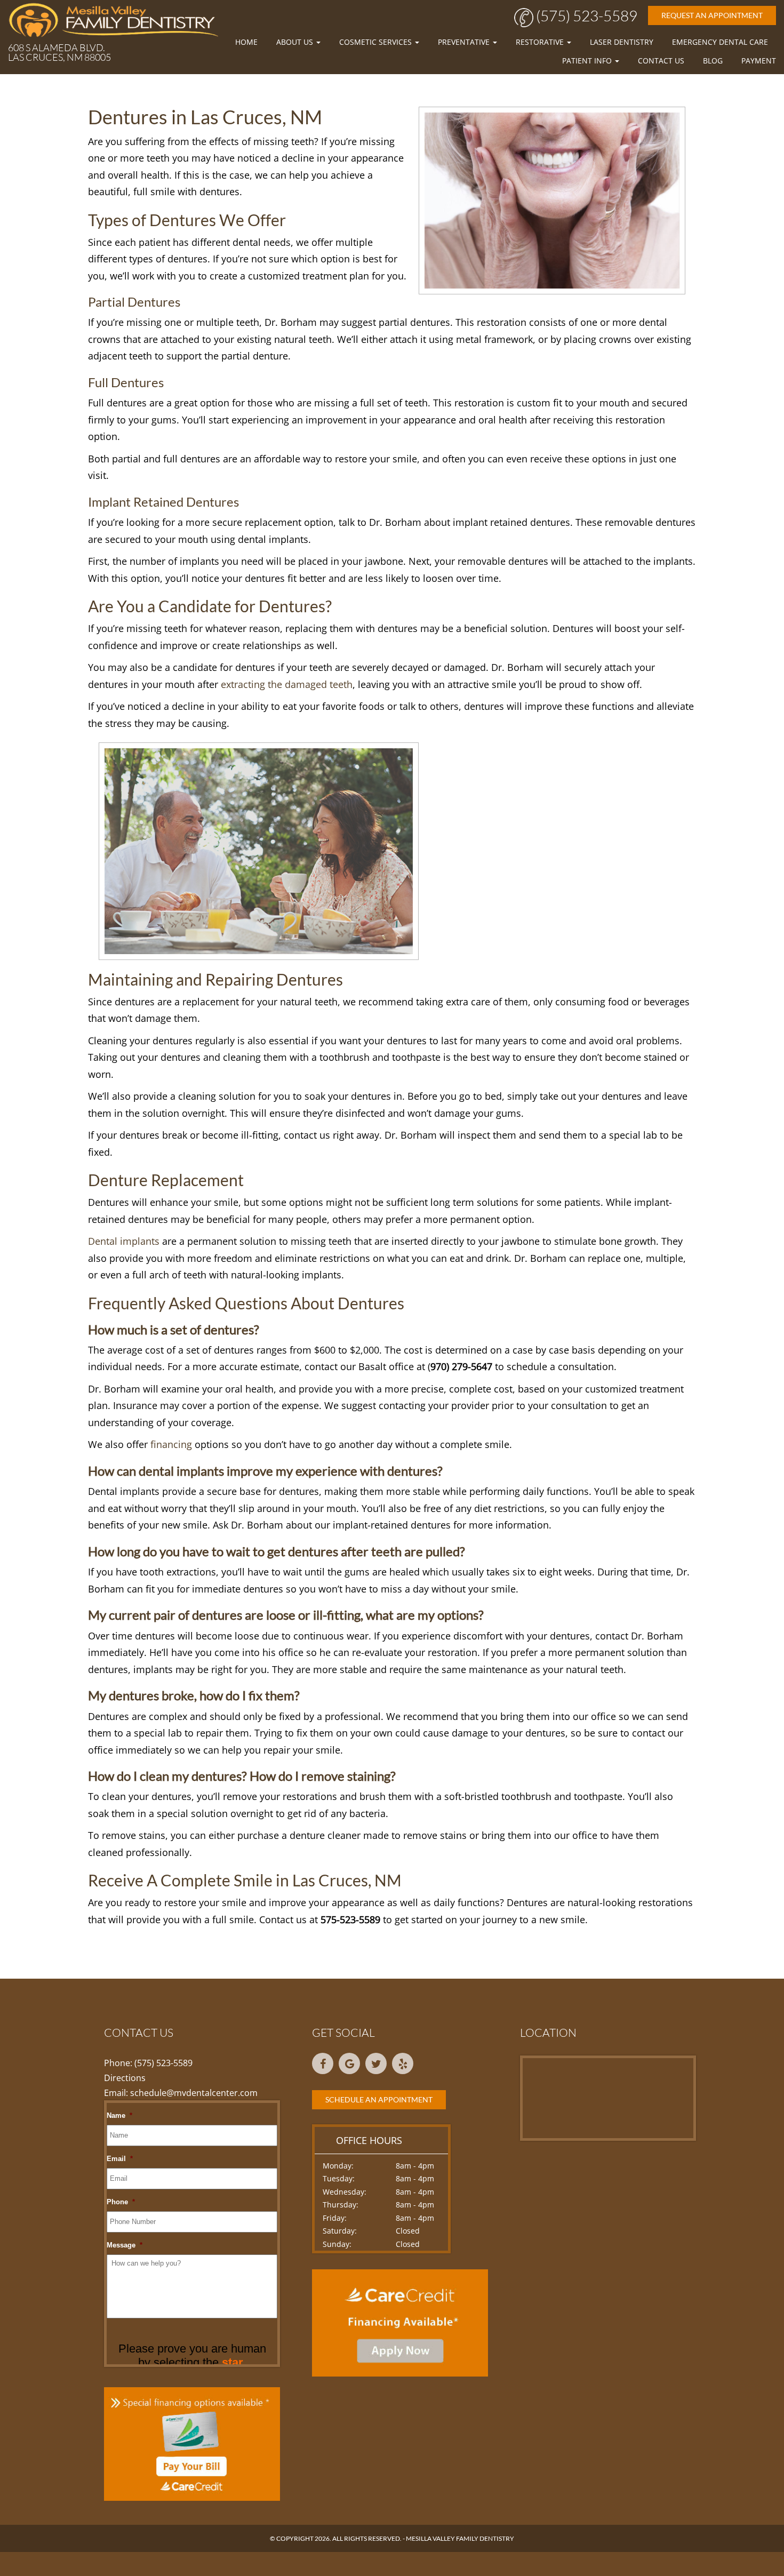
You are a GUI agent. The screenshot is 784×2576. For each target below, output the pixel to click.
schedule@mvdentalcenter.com (194, 2093)
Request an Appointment (712, 15)
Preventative (465, 42)
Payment (759, 61)
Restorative (541, 42)
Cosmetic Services (377, 42)
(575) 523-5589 (585, 15)
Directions (125, 2078)
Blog (713, 61)
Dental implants (124, 1241)
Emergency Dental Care (720, 42)
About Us (296, 42)
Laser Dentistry (622, 42)
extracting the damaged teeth (287, 684)
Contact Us (661, 61)
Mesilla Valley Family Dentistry (460, 2538)
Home (246, 42)
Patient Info (588, 61)
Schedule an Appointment (379, 2099)
